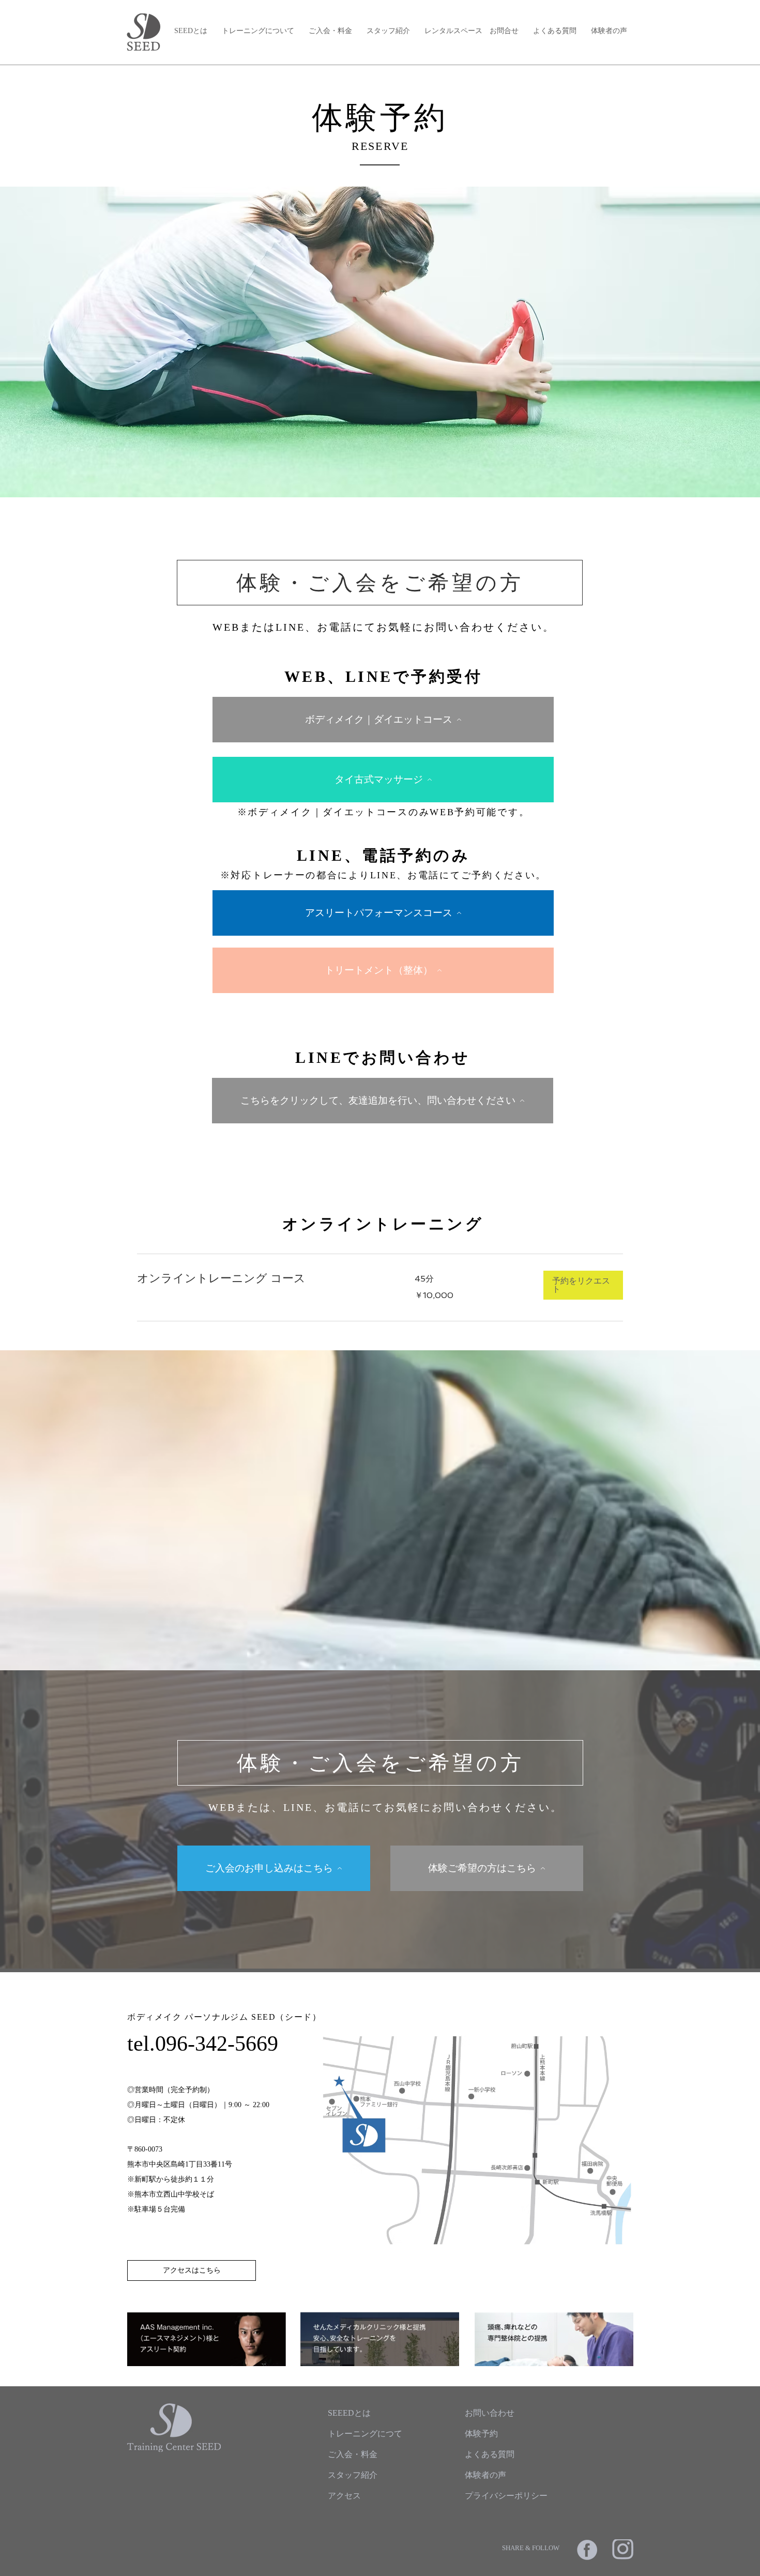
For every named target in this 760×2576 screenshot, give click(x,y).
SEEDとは (191, 31)
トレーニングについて (258, 31)
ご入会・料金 (330, 31)
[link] (263, 1278)
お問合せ (504, 31)
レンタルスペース (453, 31)
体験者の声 (609, 31)
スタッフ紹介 (388, 31)
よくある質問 (555, 31)
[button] (583, 1285)
